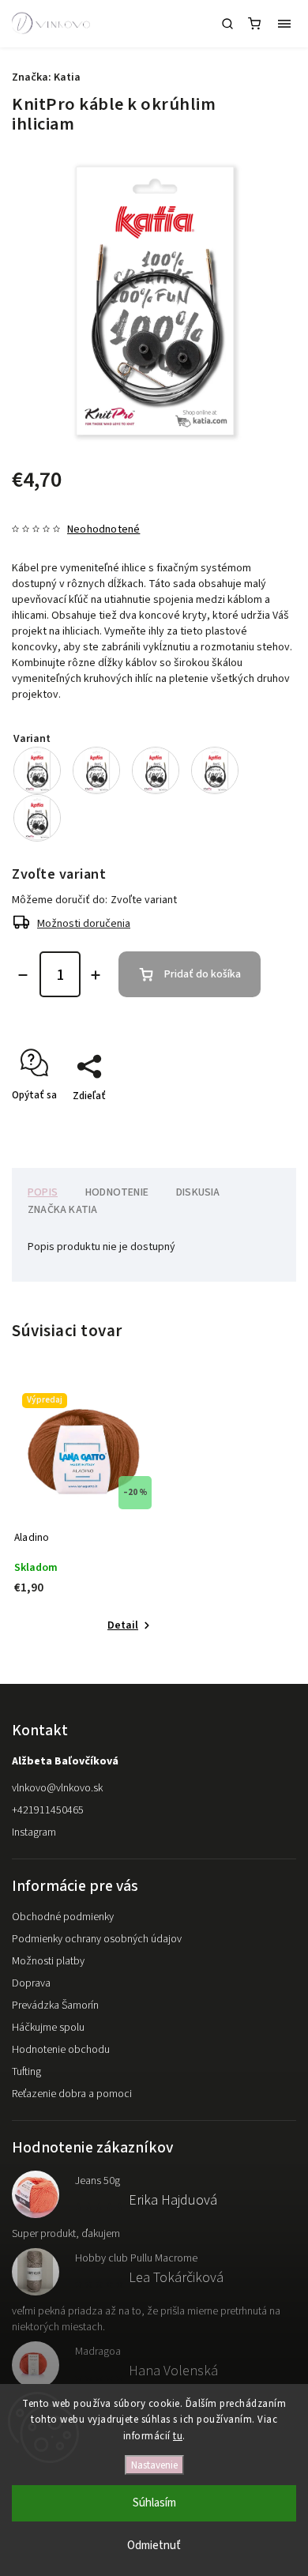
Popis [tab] (43, 1192)
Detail (123, 1625)
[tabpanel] (83, 1510)
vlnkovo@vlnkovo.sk (57, 1788)
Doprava (31, 1983)
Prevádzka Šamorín (55, 2005)
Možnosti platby (48, 1961)
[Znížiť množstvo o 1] (23, 975)
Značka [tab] (62, 1210)
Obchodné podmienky (63, 1917)
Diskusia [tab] (198, 1192)
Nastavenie (154, 2465)
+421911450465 (48, 1810)
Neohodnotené (103, 529)
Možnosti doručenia (84, 924)
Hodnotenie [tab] (117, 1192)
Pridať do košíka (203, 974)
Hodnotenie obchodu (61, 2050)
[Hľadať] (227, 24)
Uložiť (49, 1124)
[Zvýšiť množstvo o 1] (96, 975)
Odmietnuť (154, 2546)
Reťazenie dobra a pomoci (72, 2094)
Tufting (26, 2072)
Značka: (46, 77)
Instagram (34, 1832)
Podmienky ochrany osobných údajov (97, 1939)
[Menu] (284, 24)
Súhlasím (154, 2503)
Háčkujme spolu (48, 2028)
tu (178, 2436)
